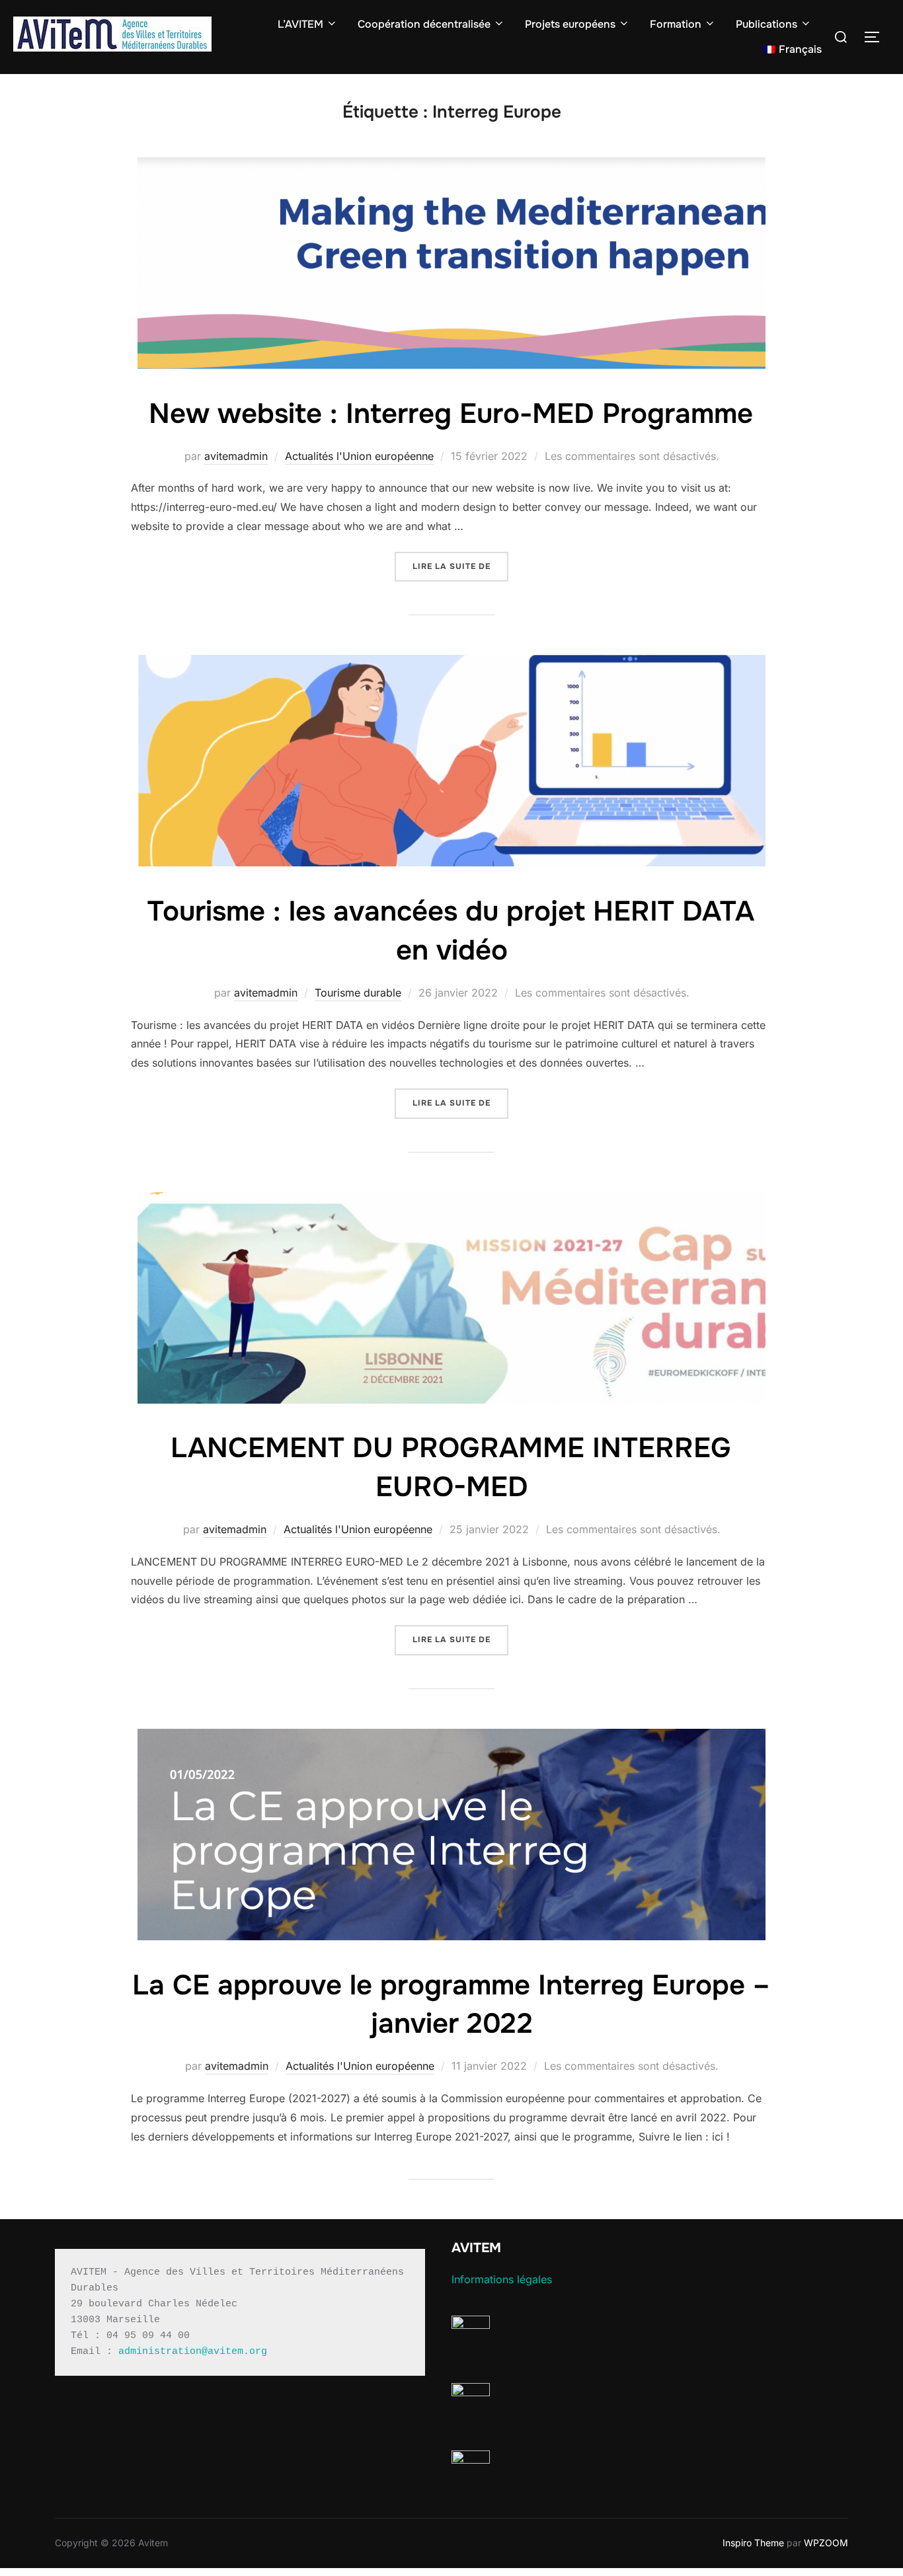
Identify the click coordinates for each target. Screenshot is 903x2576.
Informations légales (502, 2279)
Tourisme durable (358, 993)
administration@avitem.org (193, 2352)
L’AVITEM (300, 24)
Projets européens (570, 24)
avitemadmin (236, 456)
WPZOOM (826, 2543)
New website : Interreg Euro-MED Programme (451, 414)
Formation (676, 24)
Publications (766, 24)
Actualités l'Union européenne (359, 456)
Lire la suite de (460, 566)
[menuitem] (793, 50)
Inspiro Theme (753, 2543)
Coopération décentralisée (424, 24)
